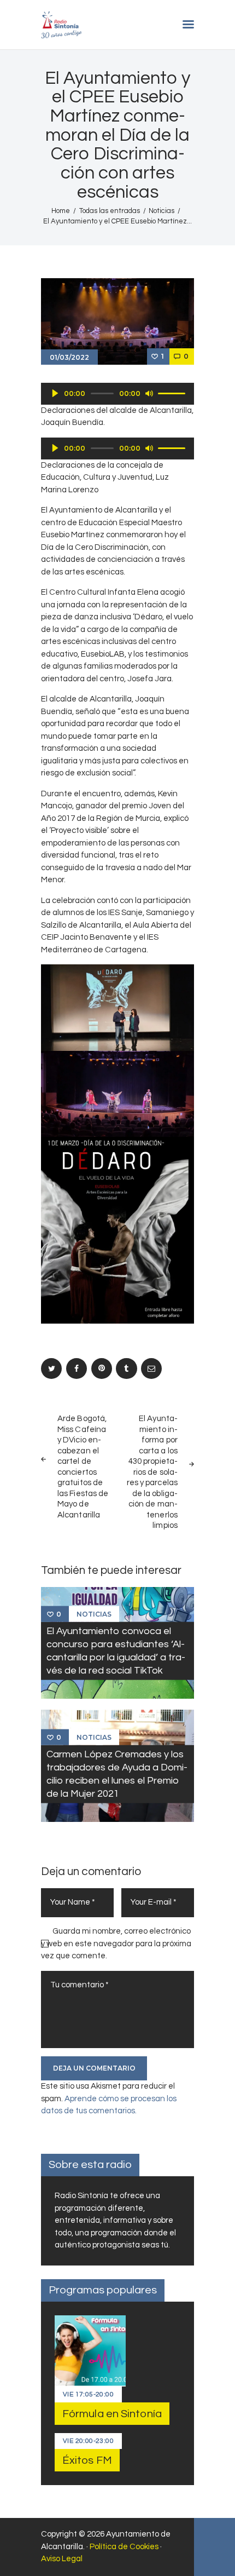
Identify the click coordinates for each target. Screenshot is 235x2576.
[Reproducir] (55, 393)
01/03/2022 (69, 357)
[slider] (173, 393)
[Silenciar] (149, 393)
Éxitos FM (87, 2460)
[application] (117, 394)
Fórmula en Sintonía (112, 2414)
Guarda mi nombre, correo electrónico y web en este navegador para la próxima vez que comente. (116, 1944)
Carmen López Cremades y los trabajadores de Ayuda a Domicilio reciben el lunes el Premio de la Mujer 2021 (117, 1773)
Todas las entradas (110, 211)
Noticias (161, 211)
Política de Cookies (124, 2547)
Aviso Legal (62, 2559)
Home (61, 211)
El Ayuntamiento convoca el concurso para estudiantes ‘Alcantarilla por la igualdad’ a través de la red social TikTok (116, 1651)
